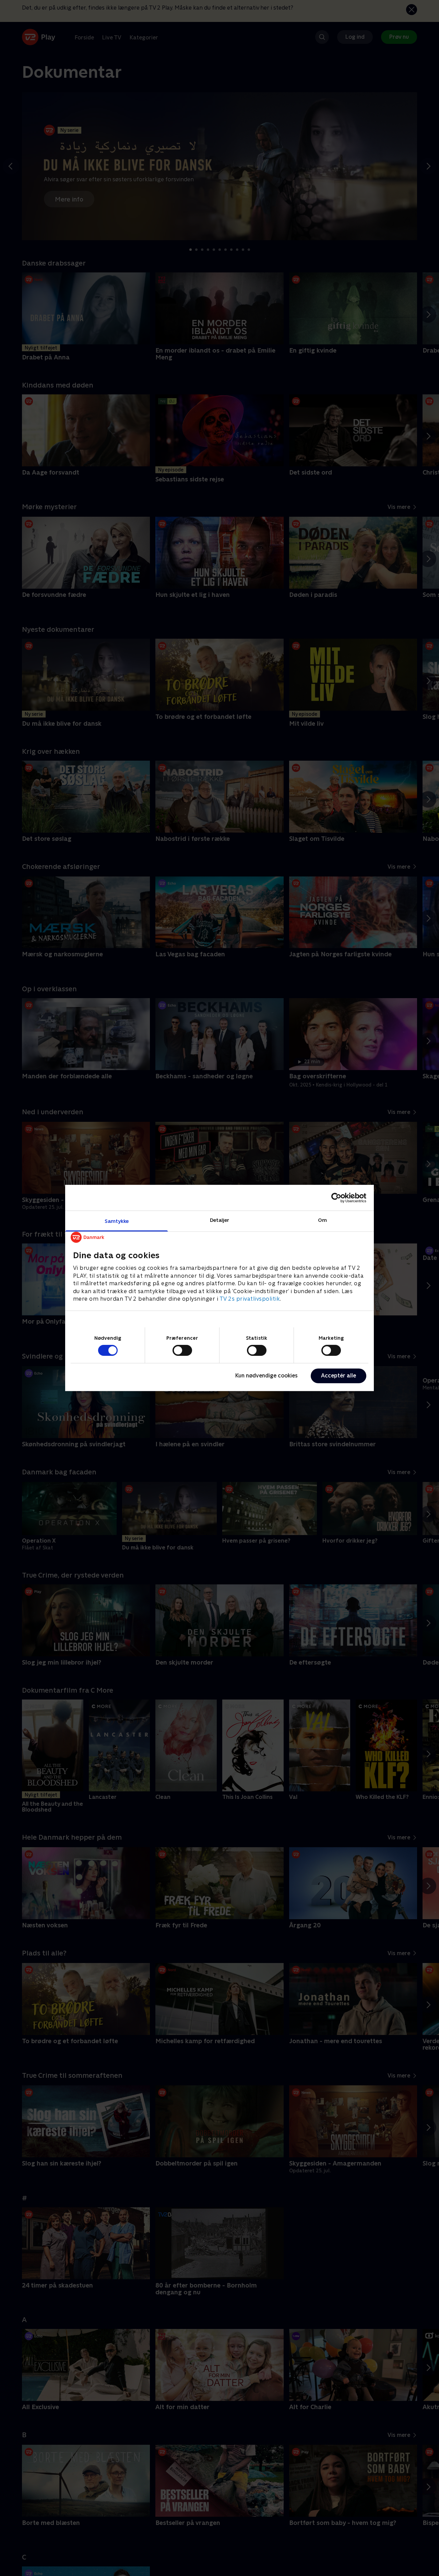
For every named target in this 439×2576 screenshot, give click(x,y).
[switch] (182, 1350)
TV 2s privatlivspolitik (250, 1299)
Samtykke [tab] (117, 1221)
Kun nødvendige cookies (266, 1376)
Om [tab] (322, 1220)
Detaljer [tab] (220, 1220)
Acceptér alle (339, 1376)
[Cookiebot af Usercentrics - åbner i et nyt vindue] (336, 1198)
